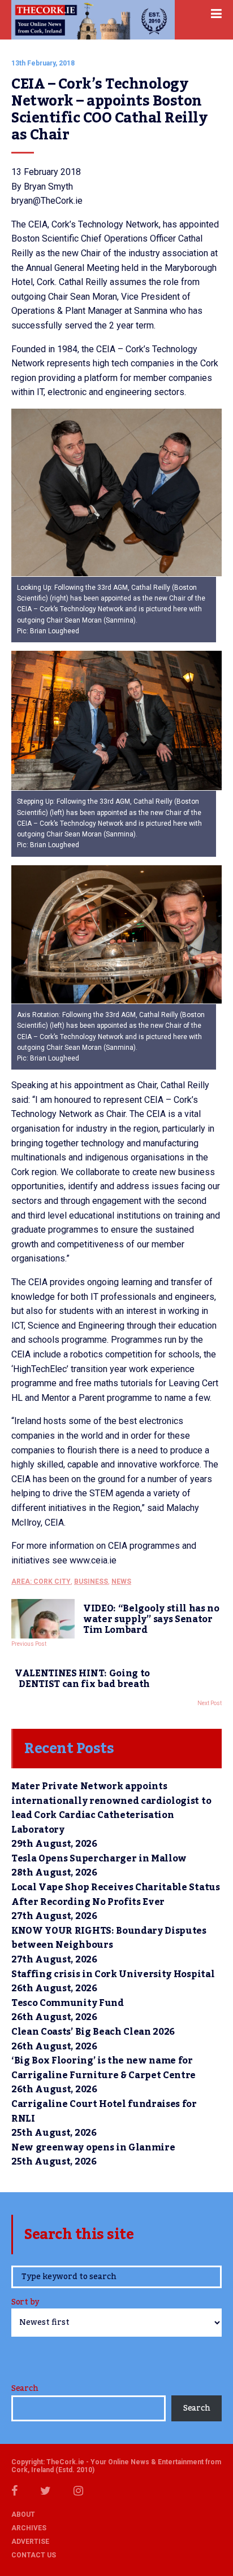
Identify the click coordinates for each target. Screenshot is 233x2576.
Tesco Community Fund (68, 2003)
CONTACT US (34, 2555)
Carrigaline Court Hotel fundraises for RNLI (104, 2111)
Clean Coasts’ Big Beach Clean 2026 (93, 2032)
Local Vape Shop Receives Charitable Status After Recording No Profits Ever (116, 1895)
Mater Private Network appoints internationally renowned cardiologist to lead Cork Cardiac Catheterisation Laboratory (111, 1808)
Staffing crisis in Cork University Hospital (113, 1974)
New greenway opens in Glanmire (93, 2148)
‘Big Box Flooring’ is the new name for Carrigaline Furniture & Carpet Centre (103, 2068)
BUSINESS (91, 1581)
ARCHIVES (29, 2528)
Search (25, 2389)
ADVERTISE (30, 2542)
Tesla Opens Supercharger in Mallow (99, 1859)
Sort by (25, 2303)
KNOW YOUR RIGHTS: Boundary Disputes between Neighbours (109, 1938)
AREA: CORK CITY (41, 1581)
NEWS (121, 1581)
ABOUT (23, 2514)
